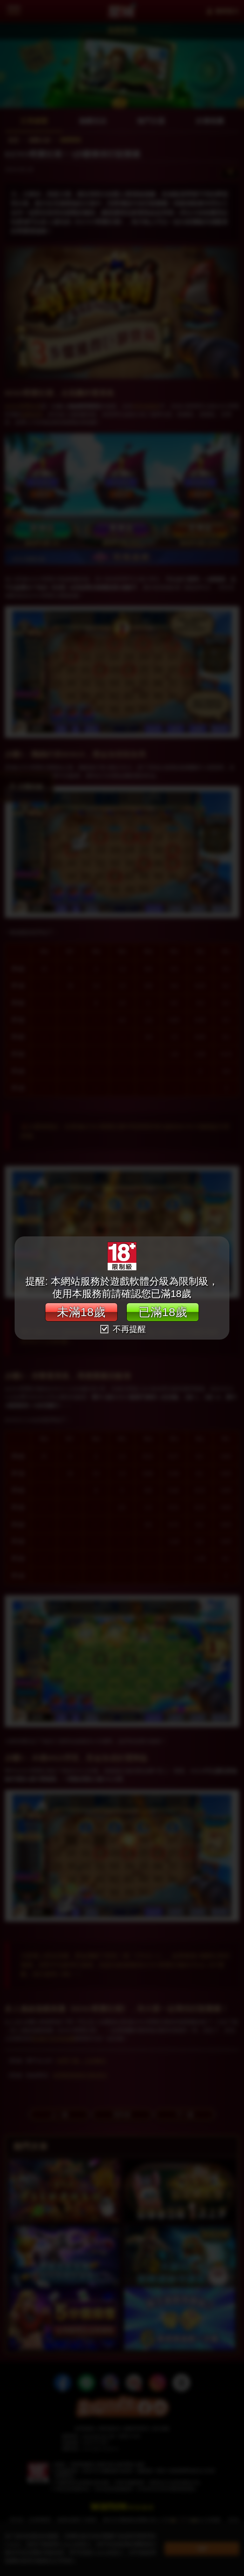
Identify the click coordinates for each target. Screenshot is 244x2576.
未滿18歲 (81, 1312)
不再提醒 (128, 1329)
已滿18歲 (163, 1312)
